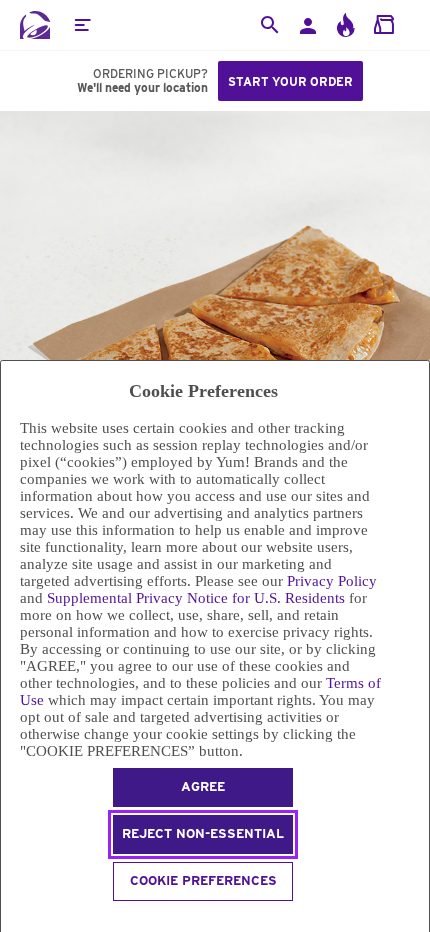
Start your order (290, 81)
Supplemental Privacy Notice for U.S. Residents (196, 598)
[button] (82, 25)
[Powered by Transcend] (9, 919)
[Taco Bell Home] (35, 25)
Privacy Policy (332, 581)
